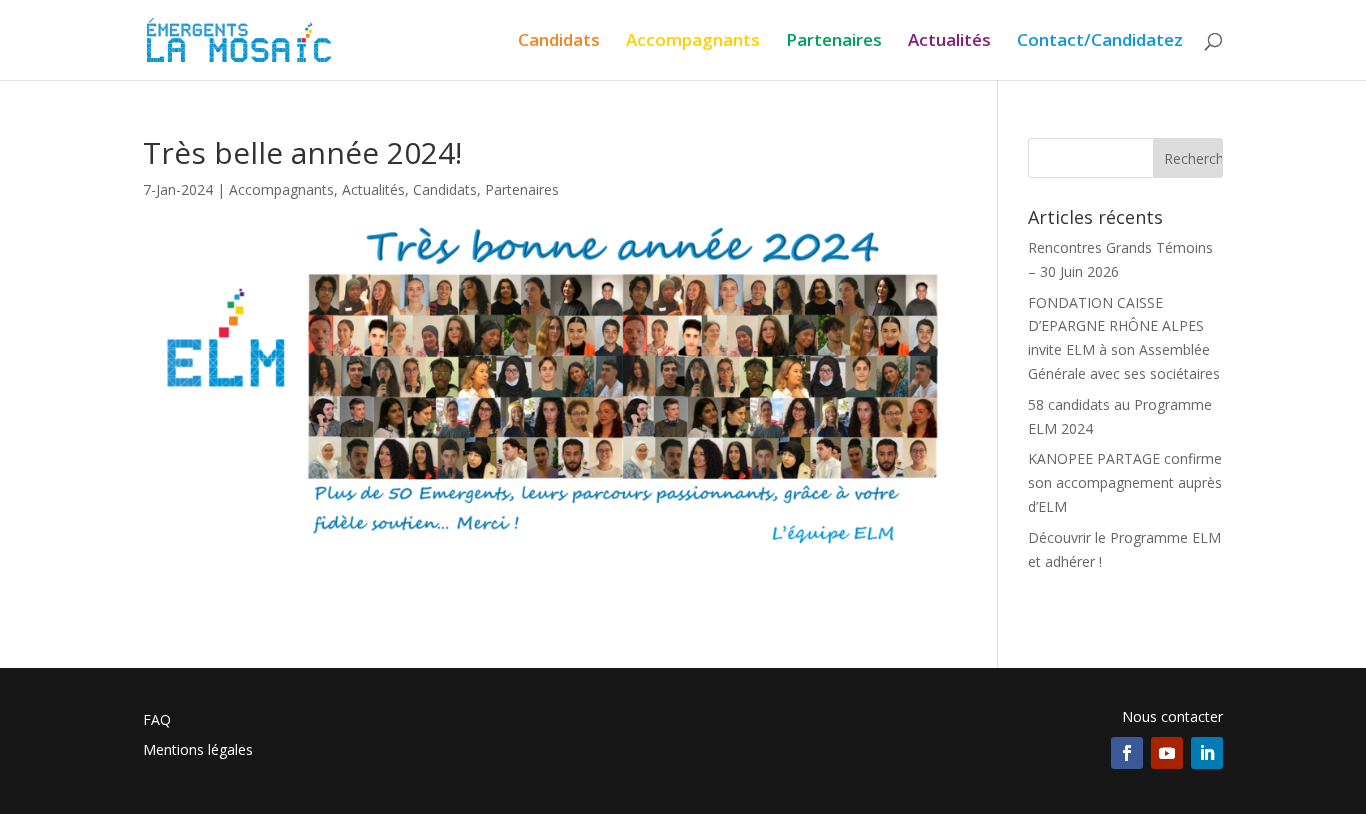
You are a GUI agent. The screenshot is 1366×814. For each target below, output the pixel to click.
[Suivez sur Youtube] (1167, 753)
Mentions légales (198, 751)
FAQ (157, 721)
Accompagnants (693, 42)
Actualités (949, 42)
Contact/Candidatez (1100, 42)
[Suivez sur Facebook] (1127, 753)
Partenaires (834, 42)
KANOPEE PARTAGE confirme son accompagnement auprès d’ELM (1125, 482)
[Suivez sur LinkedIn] (1207, 753)
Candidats (559, 42)
